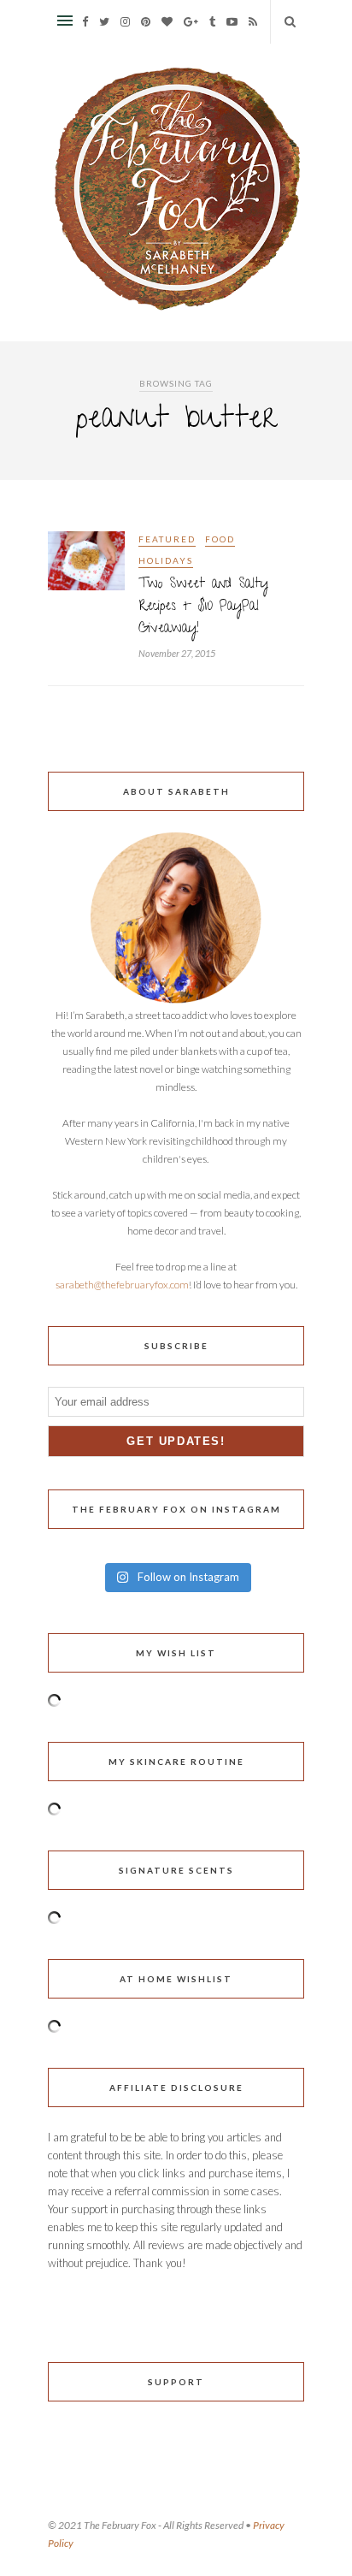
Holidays (166, 560)
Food (220, 539)
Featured (167, 539)
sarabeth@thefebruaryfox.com (122, 1285)
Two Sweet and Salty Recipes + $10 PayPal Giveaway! (203, 607)
